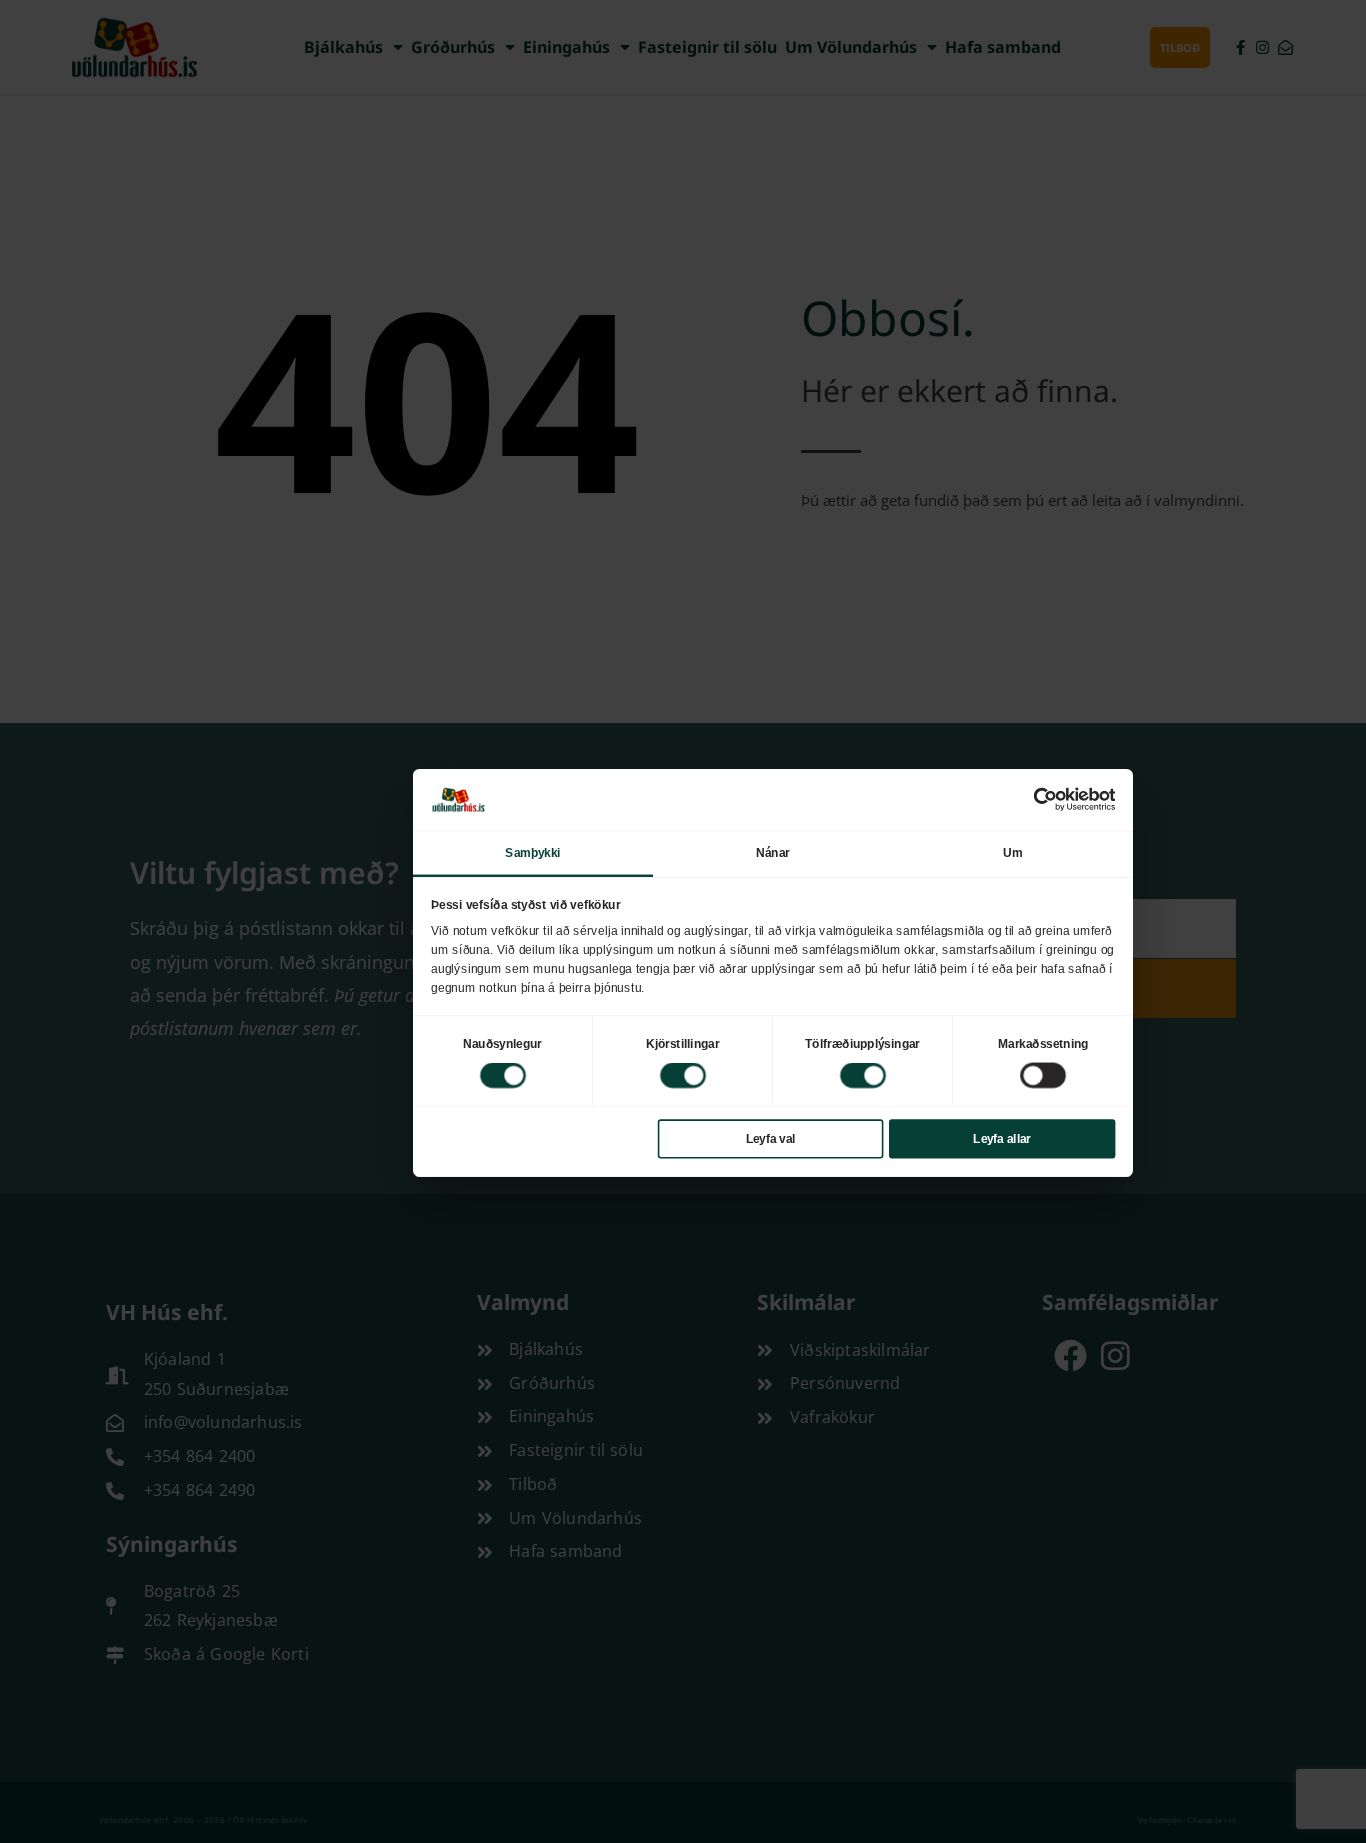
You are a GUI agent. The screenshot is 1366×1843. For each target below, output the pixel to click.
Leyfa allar (1002, 1138)
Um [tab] (1012, 852)
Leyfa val (771, 1138)
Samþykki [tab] (532, 852)
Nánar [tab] (773, 852)
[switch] (683, 1075)
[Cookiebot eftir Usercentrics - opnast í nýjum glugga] (1045, 799)
